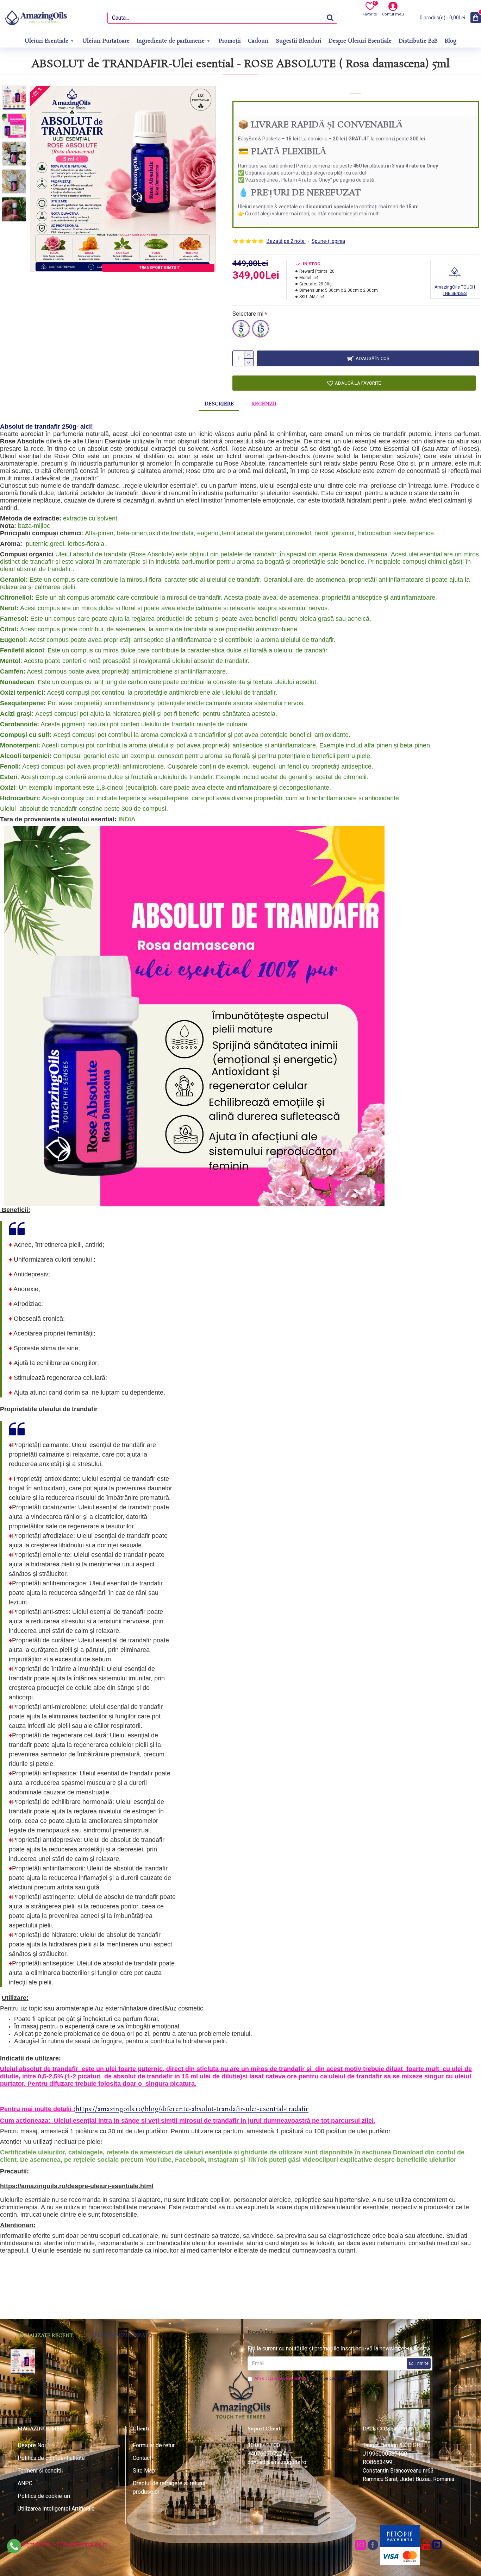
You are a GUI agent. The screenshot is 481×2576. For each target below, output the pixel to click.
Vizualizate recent (44, 2336)
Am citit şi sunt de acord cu (307, 2378)
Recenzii (264, 404)
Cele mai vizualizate (121, 2336)
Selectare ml (248, 314)
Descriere (219, 404)
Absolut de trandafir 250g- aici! (46, 427)
